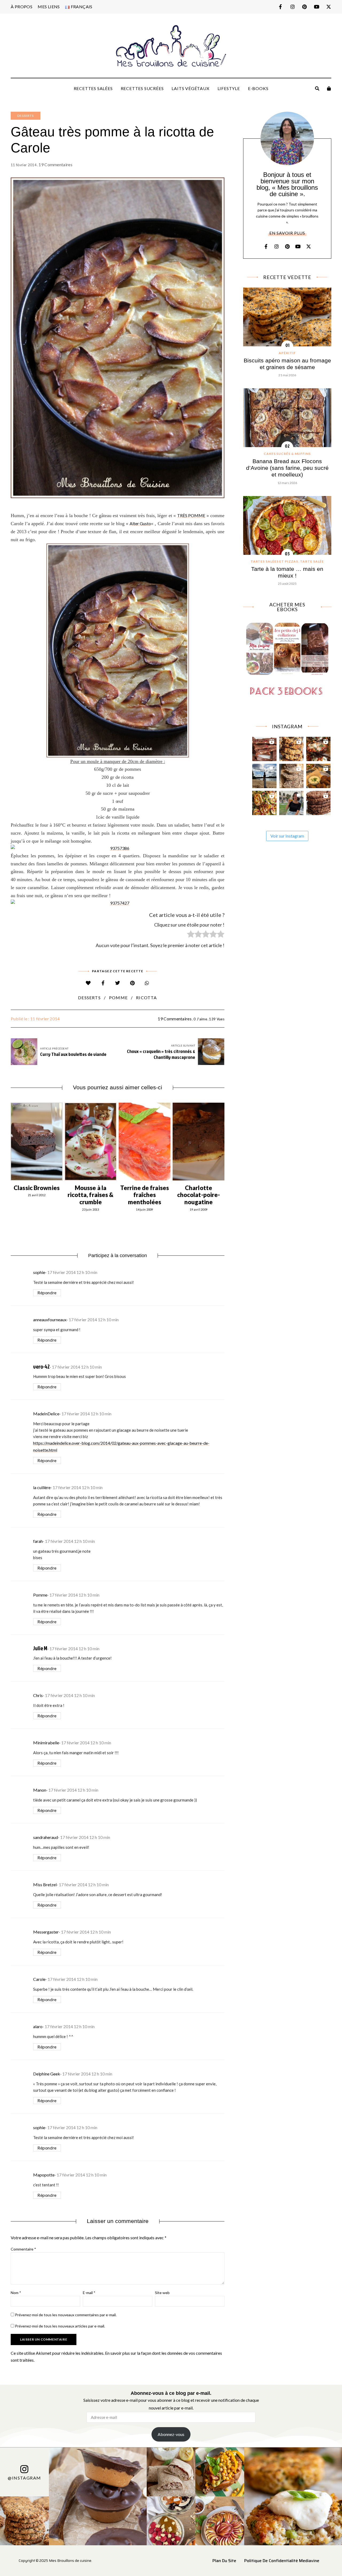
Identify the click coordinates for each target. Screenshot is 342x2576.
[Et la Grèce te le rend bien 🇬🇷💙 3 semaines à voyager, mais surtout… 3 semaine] (318, 775)
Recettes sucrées (142, 88)
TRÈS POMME (191, 515)
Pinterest (304, 7)
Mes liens (49, 7)
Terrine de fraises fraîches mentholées (145, 1195)
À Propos (22, 7)
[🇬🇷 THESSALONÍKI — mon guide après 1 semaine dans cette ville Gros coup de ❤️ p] (291, 802)
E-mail (89, 2293)
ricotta (146, 998)
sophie (39, 1272)
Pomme (40, 1595)
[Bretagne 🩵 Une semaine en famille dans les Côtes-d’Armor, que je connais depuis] (264, 775)
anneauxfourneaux (50, 1320)
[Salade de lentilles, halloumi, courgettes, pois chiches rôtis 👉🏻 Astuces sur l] (264, 802)
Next (224, 1141)
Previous (11, 1141)
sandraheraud (46, 1837)
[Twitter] (118, 983)
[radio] (191, 935)
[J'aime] (88, 983)
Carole (39, 1979)
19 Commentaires (55, 164)
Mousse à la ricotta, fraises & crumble (91, 1195)
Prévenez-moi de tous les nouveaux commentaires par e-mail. (66, 2315)
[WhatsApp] (147, 983)
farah (38, 1541)
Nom (16, 2293)
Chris (38, 1695)
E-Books (258, 88)
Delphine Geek (47, 2074)
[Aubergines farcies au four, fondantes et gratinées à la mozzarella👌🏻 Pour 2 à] (318, 748)
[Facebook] (103, 983)
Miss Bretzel (45, 1884)
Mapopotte (44, 2175)
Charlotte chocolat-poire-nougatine (199, 1195)
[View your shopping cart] (329, 88)
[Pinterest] (132, 983)
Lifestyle (229, 88)
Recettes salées (93, 88)
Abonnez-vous (171, 2434)
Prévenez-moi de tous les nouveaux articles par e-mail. (60, 2326)
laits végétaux (190, 88)
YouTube (316, 7)
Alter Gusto (140, 523)
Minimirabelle (46, 1743)
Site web (162, 2293)
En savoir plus (287, 233)
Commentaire (23, 2249)
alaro (38, 2026)
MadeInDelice (46, 1414)
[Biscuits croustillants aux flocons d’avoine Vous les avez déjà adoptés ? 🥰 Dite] (318, 802)
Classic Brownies (37, 1188)
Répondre (47, 1293)
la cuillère (42, 1487)
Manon (40, 1790)
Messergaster (46, 1932)
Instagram (292, 7)
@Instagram (24, 2478)
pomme (118, 998)
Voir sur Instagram (287, 836)
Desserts (26, 116)
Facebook (280, 7)
